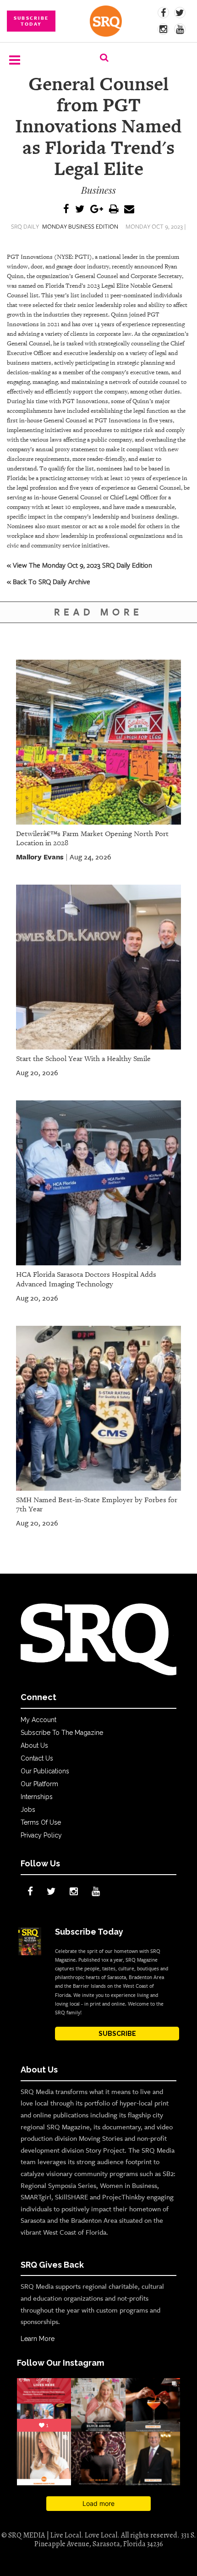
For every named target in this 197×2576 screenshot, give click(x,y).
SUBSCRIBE (117, 2034)
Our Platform (39, 1784)
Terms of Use (41, 1822)
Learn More (38, 2339)
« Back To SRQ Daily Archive (49, 581)
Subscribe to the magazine (62, 1733)
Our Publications (45, 1771)
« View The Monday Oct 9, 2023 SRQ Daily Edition (79, 565)
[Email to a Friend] (129, 210)
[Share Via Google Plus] (97, 210)
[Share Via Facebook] (66, 210)
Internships (37, 1797)
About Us (34, 1745)
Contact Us (37, 1758)
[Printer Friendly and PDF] (114, 210)
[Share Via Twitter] (80, 210)
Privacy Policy (41, 1835)
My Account (38, 1720)
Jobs (28, 1810)
